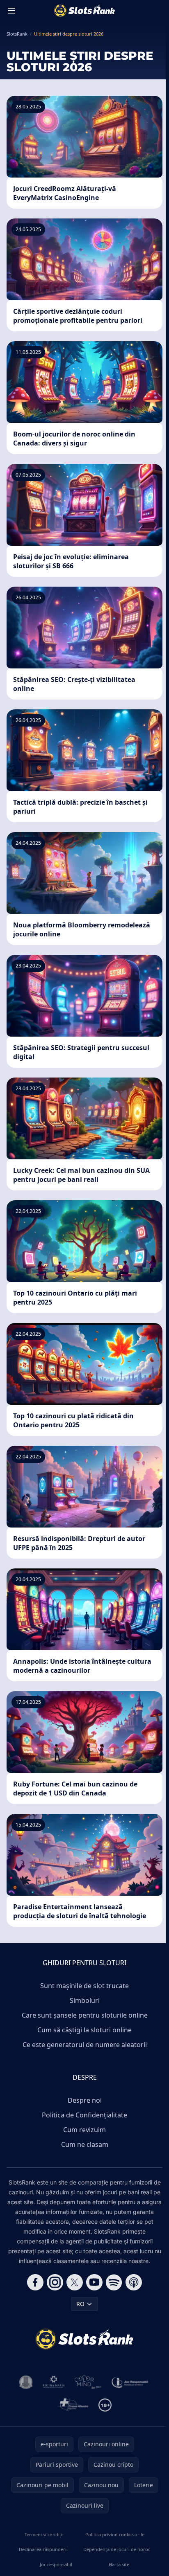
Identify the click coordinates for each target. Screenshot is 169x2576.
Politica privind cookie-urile (115, 2534)
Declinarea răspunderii (43, 2549)
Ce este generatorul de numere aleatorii (85, 2045)
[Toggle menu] (11, 11)
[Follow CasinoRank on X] (75, 2282)
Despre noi (85, 2100)
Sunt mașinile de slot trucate (84, 1986)
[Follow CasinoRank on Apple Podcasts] (134, 2282)
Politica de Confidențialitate (84, 2115)
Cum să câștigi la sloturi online (84, 2030)
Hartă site (119, 2564)
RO (80, 2304)
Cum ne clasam (85, 2144)
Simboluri (85, 2000)
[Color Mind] (88, 2382)
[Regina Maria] (54, 2382)
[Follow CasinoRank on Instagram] (55, 2282)
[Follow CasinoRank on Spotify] (114, 2282)
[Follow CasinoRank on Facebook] (35, 2282)
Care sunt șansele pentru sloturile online (85, 2015)
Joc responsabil (56, 2564)
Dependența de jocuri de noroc (117, 2549)
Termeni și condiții (44, 2534)
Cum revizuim (84, 2130)
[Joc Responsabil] (130, 2382)
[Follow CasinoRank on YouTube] (94, 2282)
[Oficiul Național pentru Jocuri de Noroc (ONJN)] (26, 2382)
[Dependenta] (73, 2405)
